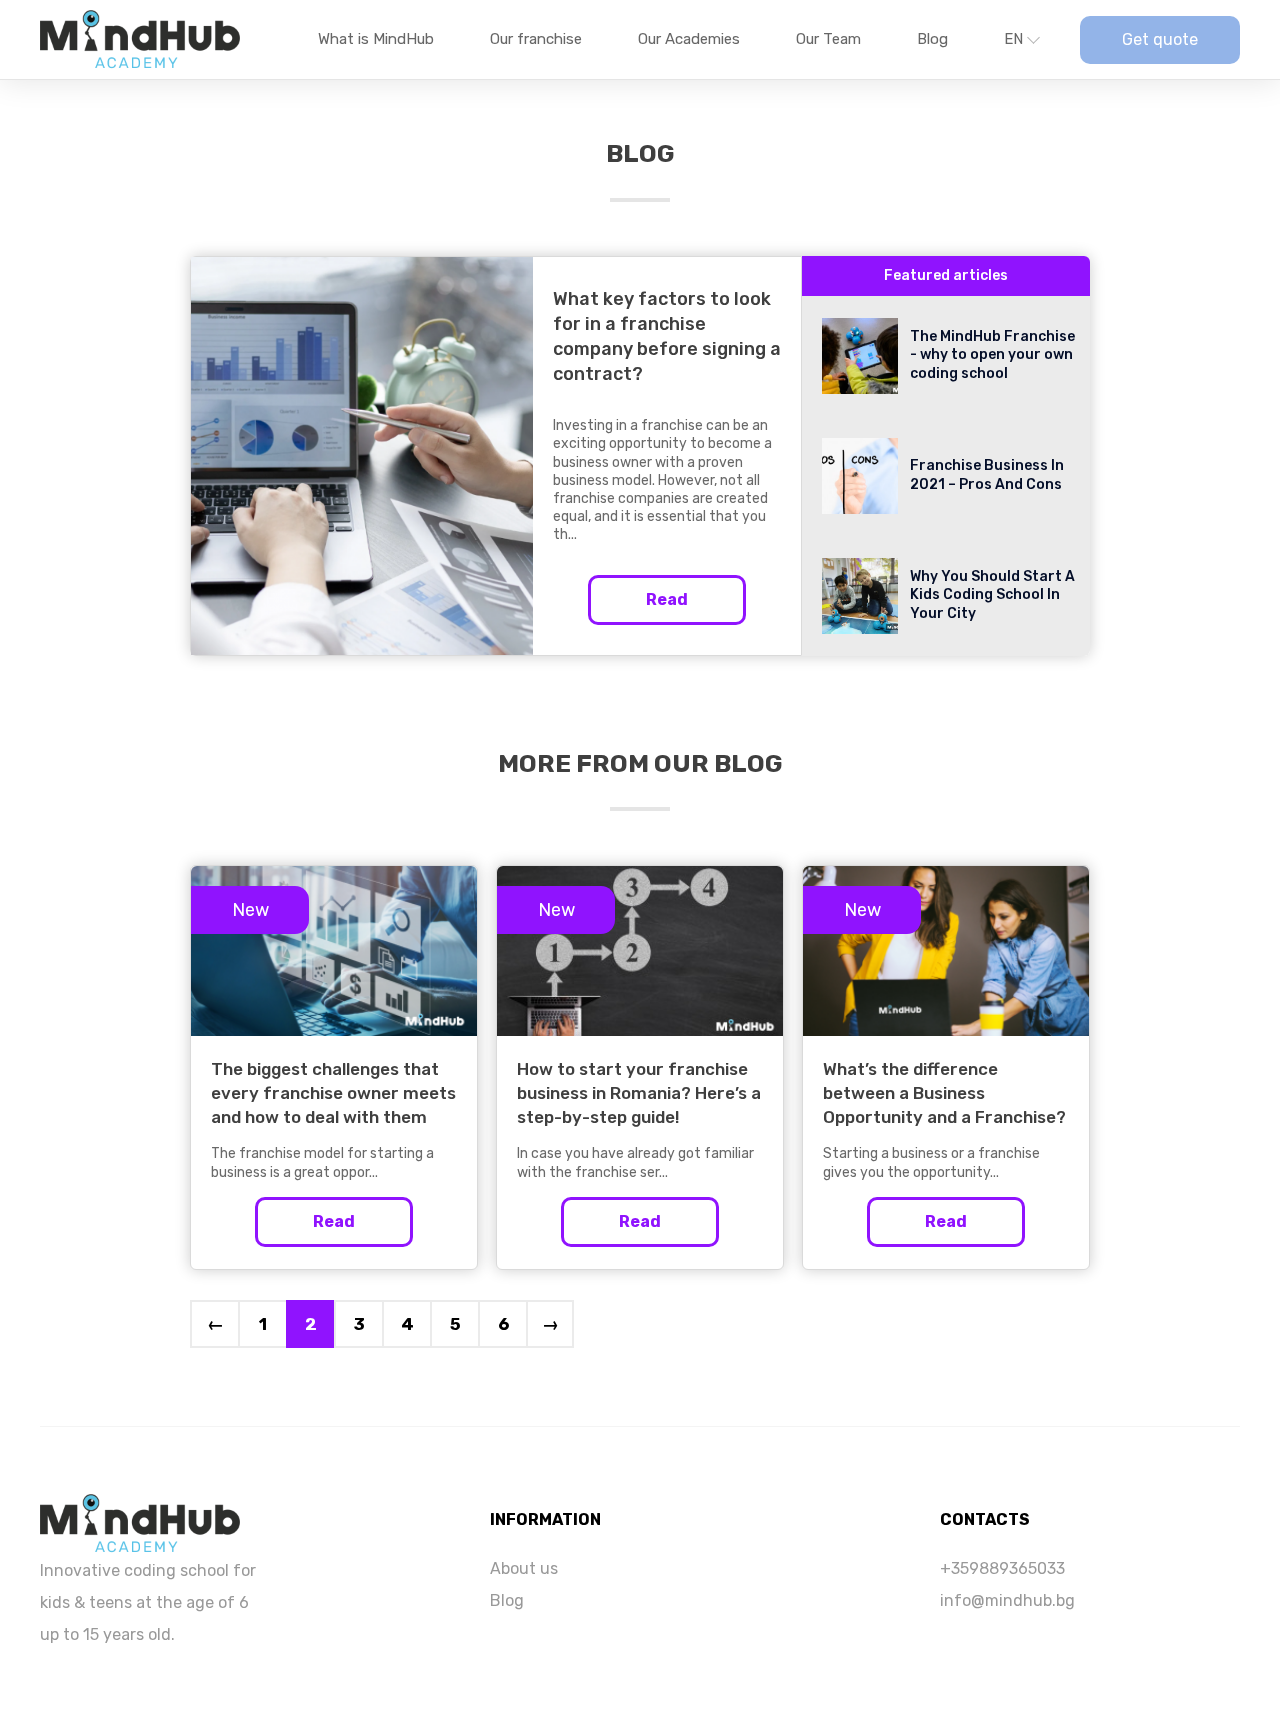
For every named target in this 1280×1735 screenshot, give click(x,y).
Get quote (1160, 39)
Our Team (828, 39)
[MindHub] (140, 1521)
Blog (932, 39)
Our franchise (536, 39)
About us (524, 1568)
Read (667, 599)
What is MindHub (376, 39)
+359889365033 (1002, 1568)
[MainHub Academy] (140, 40)
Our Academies (689, 39)
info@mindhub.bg (1007, 1600)
